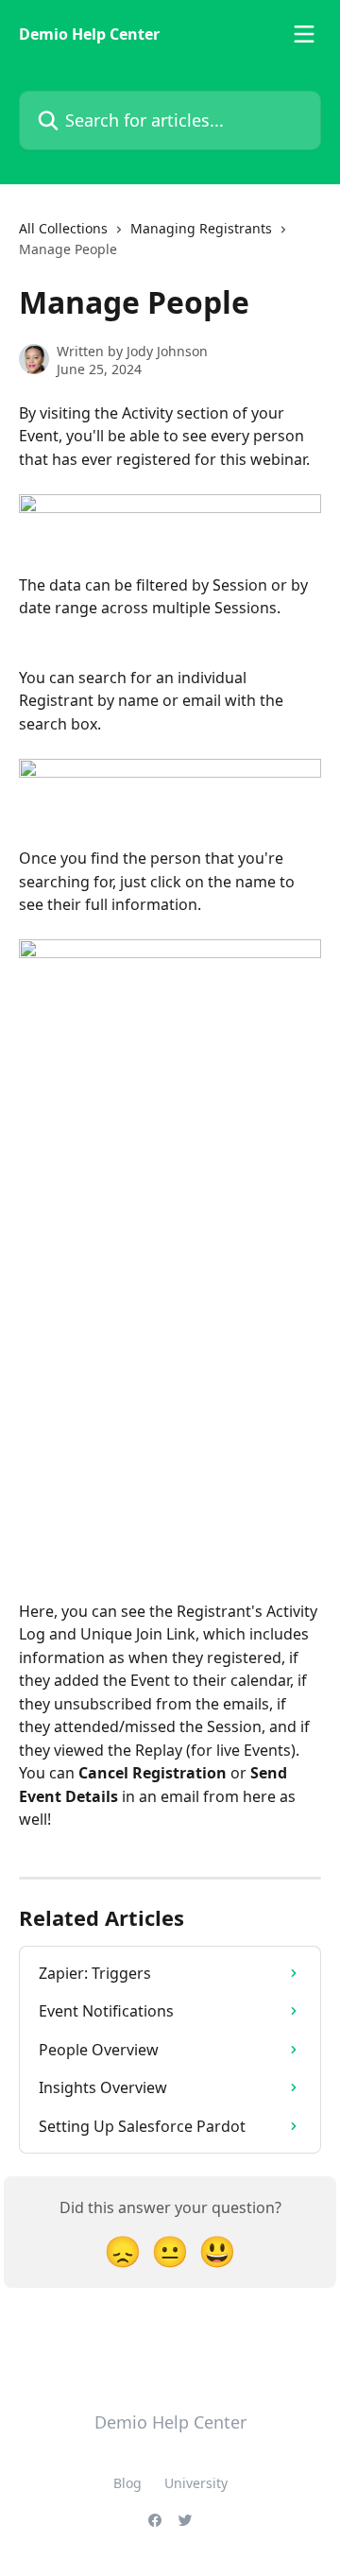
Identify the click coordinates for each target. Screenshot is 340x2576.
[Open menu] (304, 34)
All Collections (63, 228)
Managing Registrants (201, 228)
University (196, 2483)
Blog (127, 2483)
